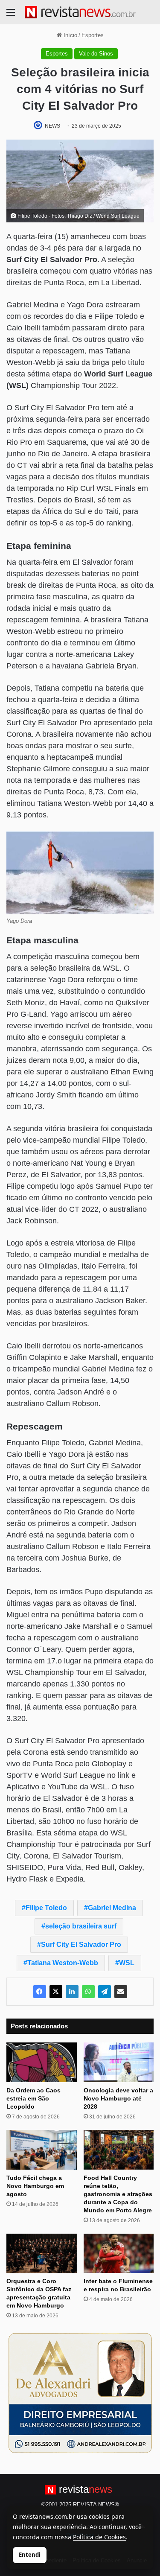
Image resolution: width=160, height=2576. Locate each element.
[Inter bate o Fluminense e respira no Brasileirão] (119, 2254)
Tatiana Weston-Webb (63, 1963)
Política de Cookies (99, 2537)
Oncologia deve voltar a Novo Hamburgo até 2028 (118, 2098)
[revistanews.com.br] (80, 12)
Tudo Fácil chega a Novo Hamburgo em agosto (35, 2186)
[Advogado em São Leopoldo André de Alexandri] (80, 2393)
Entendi (30, 2555)
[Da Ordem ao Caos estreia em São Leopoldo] (42, 2062)
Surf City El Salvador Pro (81, 1944)
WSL (127, 1963)
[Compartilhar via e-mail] (121, 1992)
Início (70, 35)
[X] (56, 1992)
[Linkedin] (72, 1992)
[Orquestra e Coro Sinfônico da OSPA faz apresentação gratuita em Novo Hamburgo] (42, 2254)
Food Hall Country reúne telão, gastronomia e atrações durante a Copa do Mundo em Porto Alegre (118, 2194)
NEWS (52, 126)
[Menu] (11, 16)
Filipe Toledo (46, 1908)
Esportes (93, 35)
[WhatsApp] (88, 1992)
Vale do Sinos (96, 54)
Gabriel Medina (112, 1908)
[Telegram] (105, 1992)
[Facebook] (40, 1992)
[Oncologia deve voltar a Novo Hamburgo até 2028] (119, 2062)
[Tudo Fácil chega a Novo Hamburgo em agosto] (42, 2150)
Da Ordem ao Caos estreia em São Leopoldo (33, 2098)
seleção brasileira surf (81, 1926)
